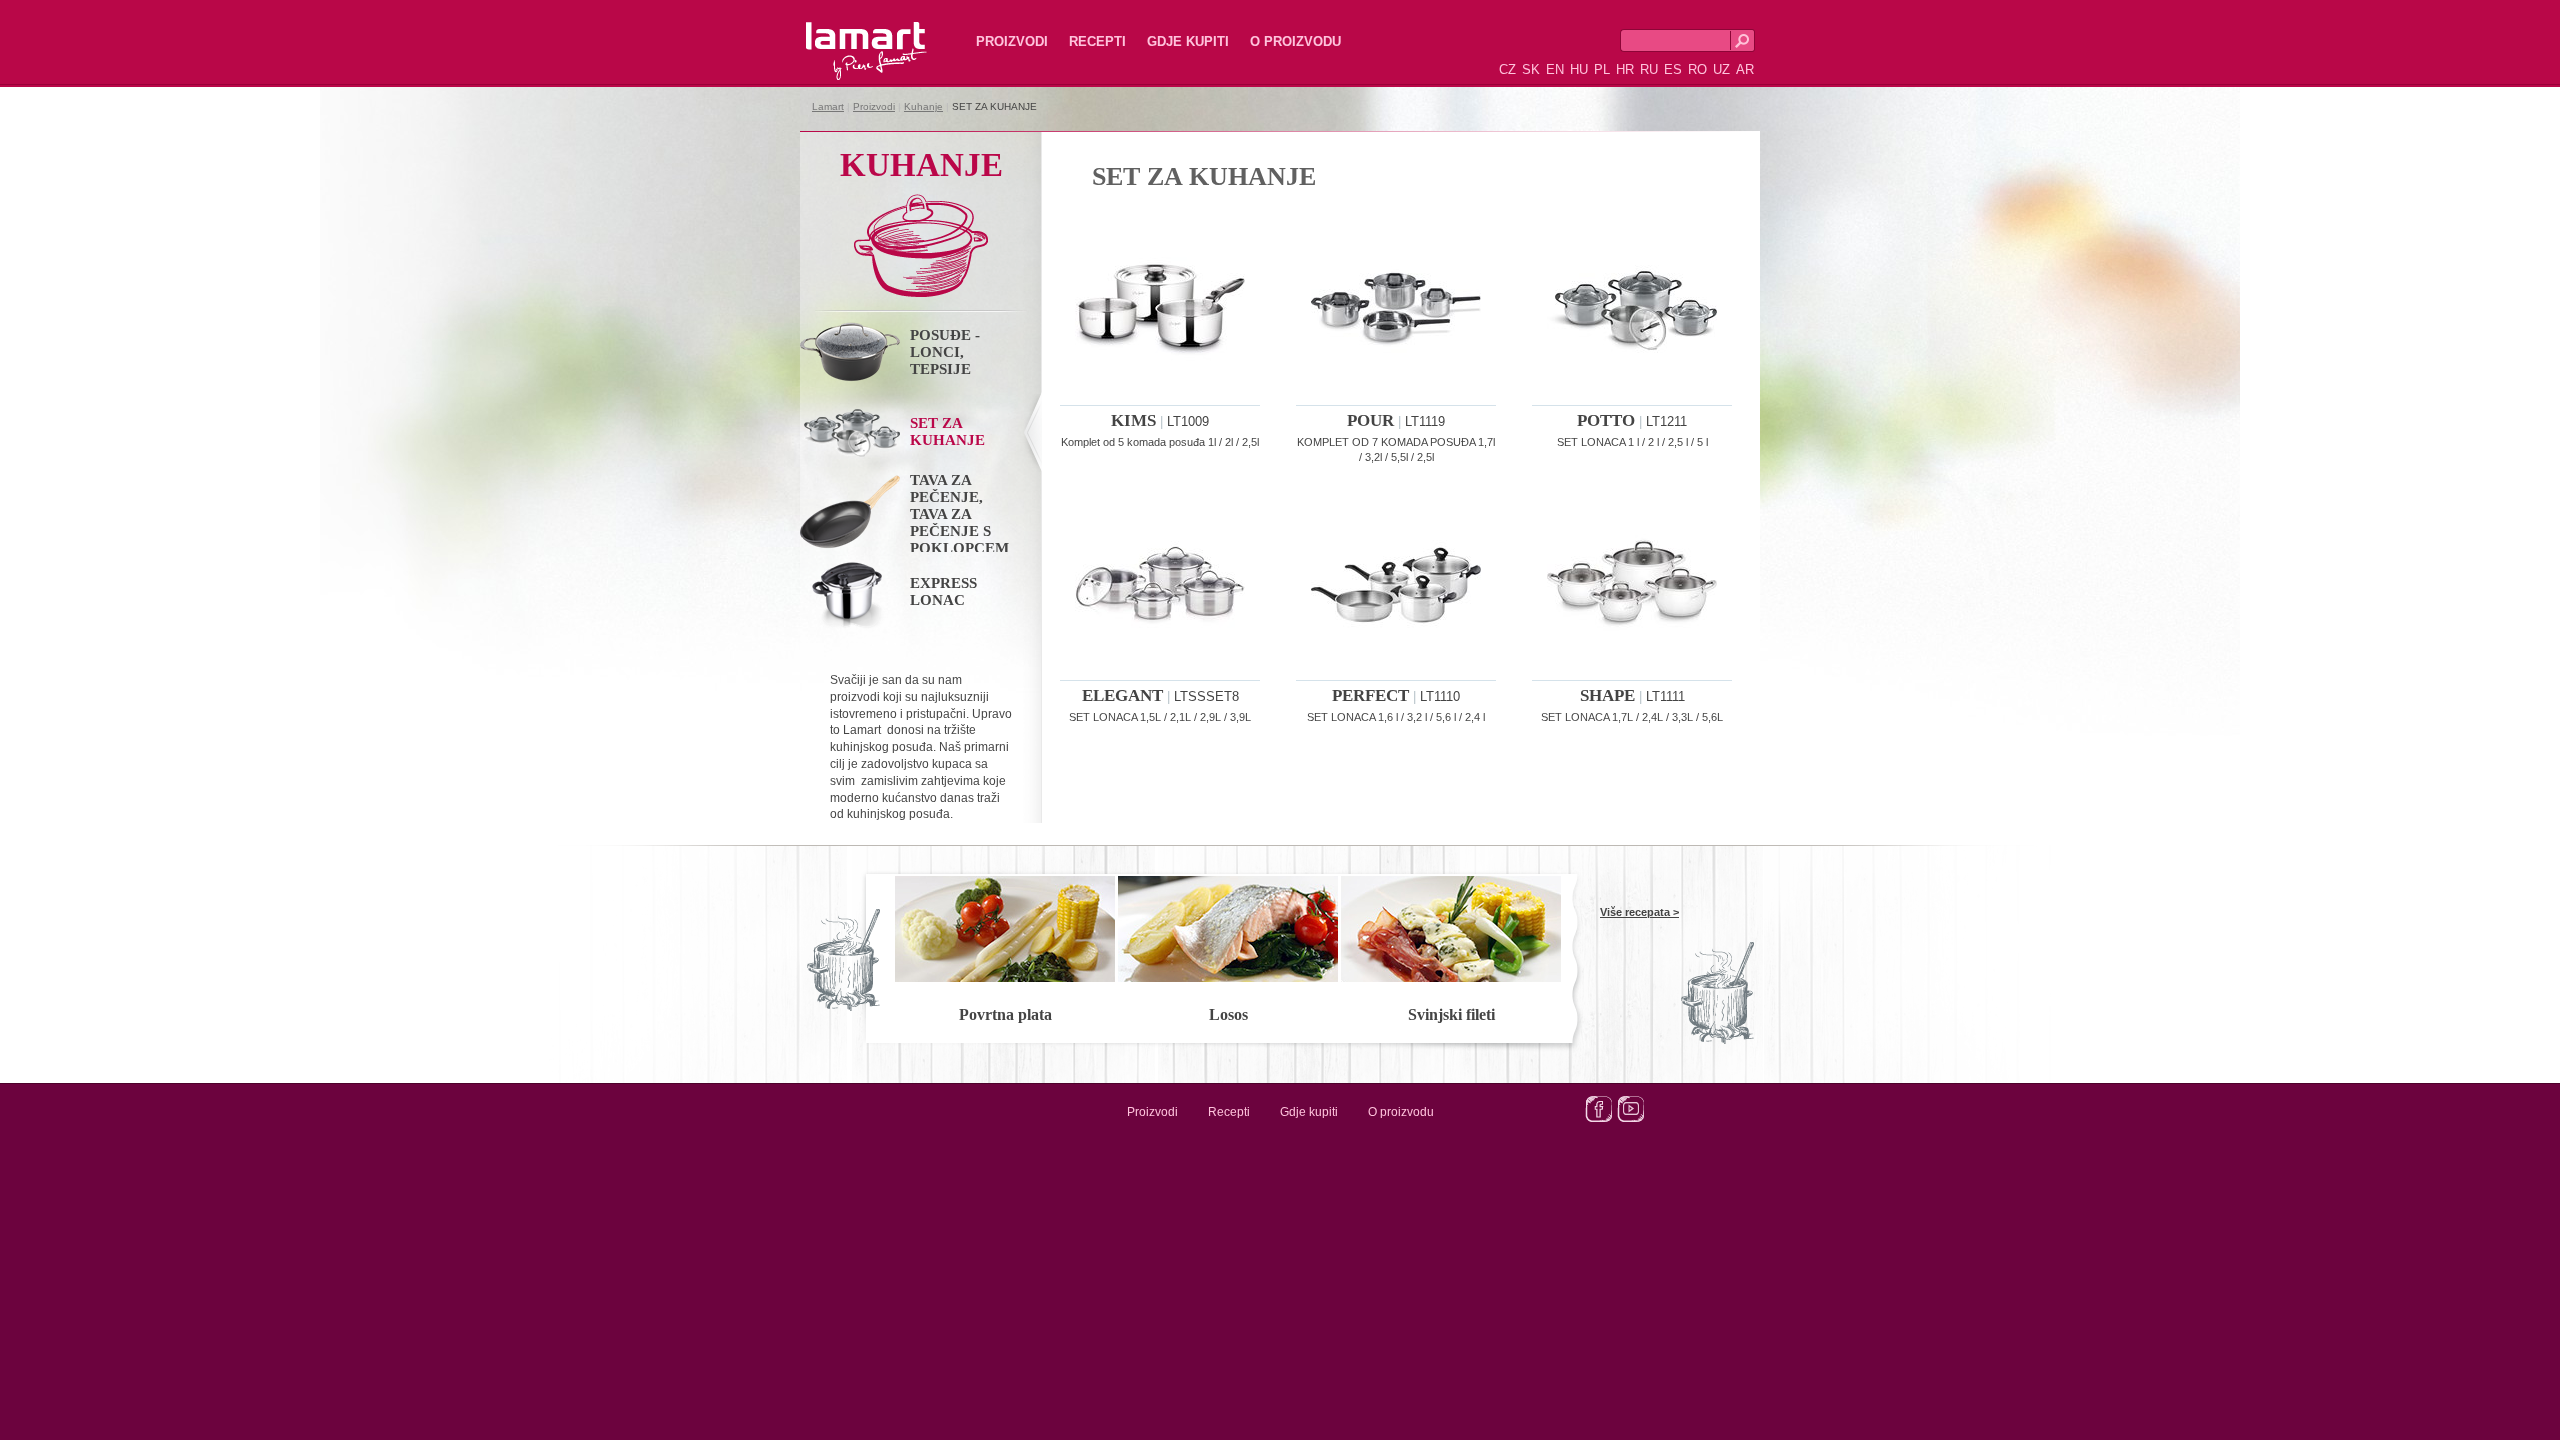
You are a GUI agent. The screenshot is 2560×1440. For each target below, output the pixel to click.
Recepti (1097, 41)
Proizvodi (1012, 41)
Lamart (845, 35)
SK (1531, 69)
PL (1602, 69)
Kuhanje (923, 106)
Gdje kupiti (1188, 41)
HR (1625, 69)
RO (1697, 69)
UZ (1721, 69)
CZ (1507, 69)
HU (1579, 69)
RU (1649, 69)
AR (1745, 69)
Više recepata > (1639, 912)
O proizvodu (1295, 41)
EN (1555, 69)
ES (1673, 69)
